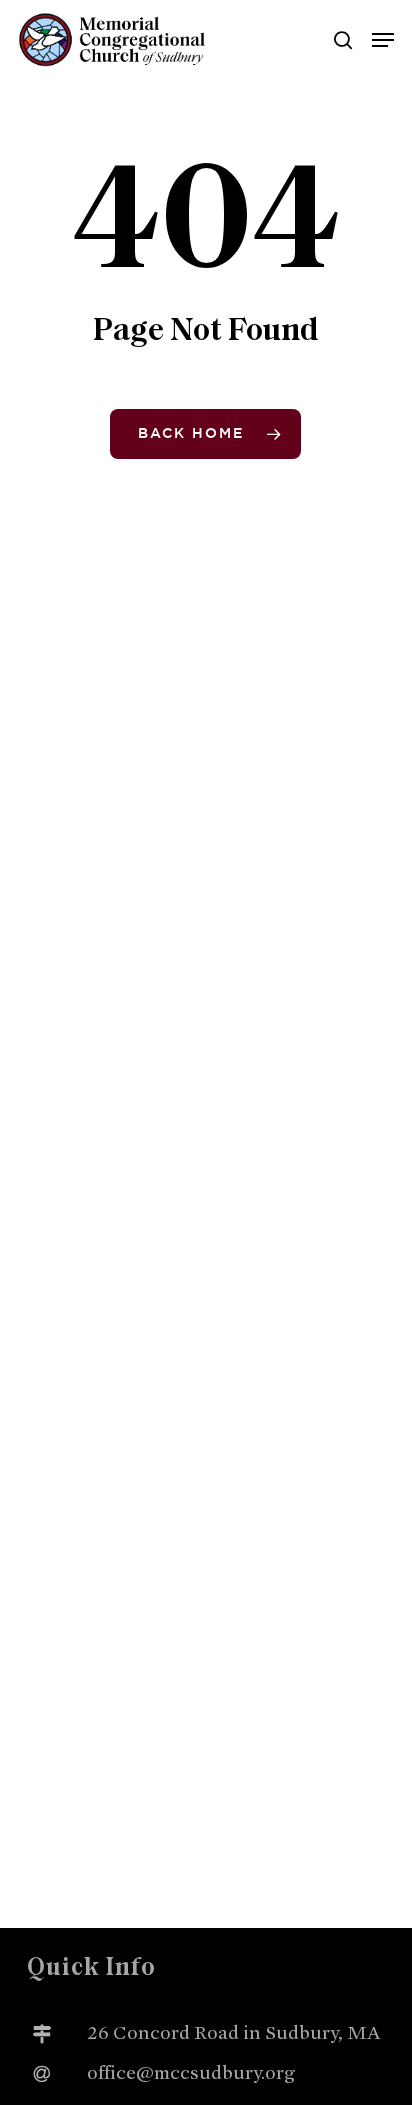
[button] (383, 40)
